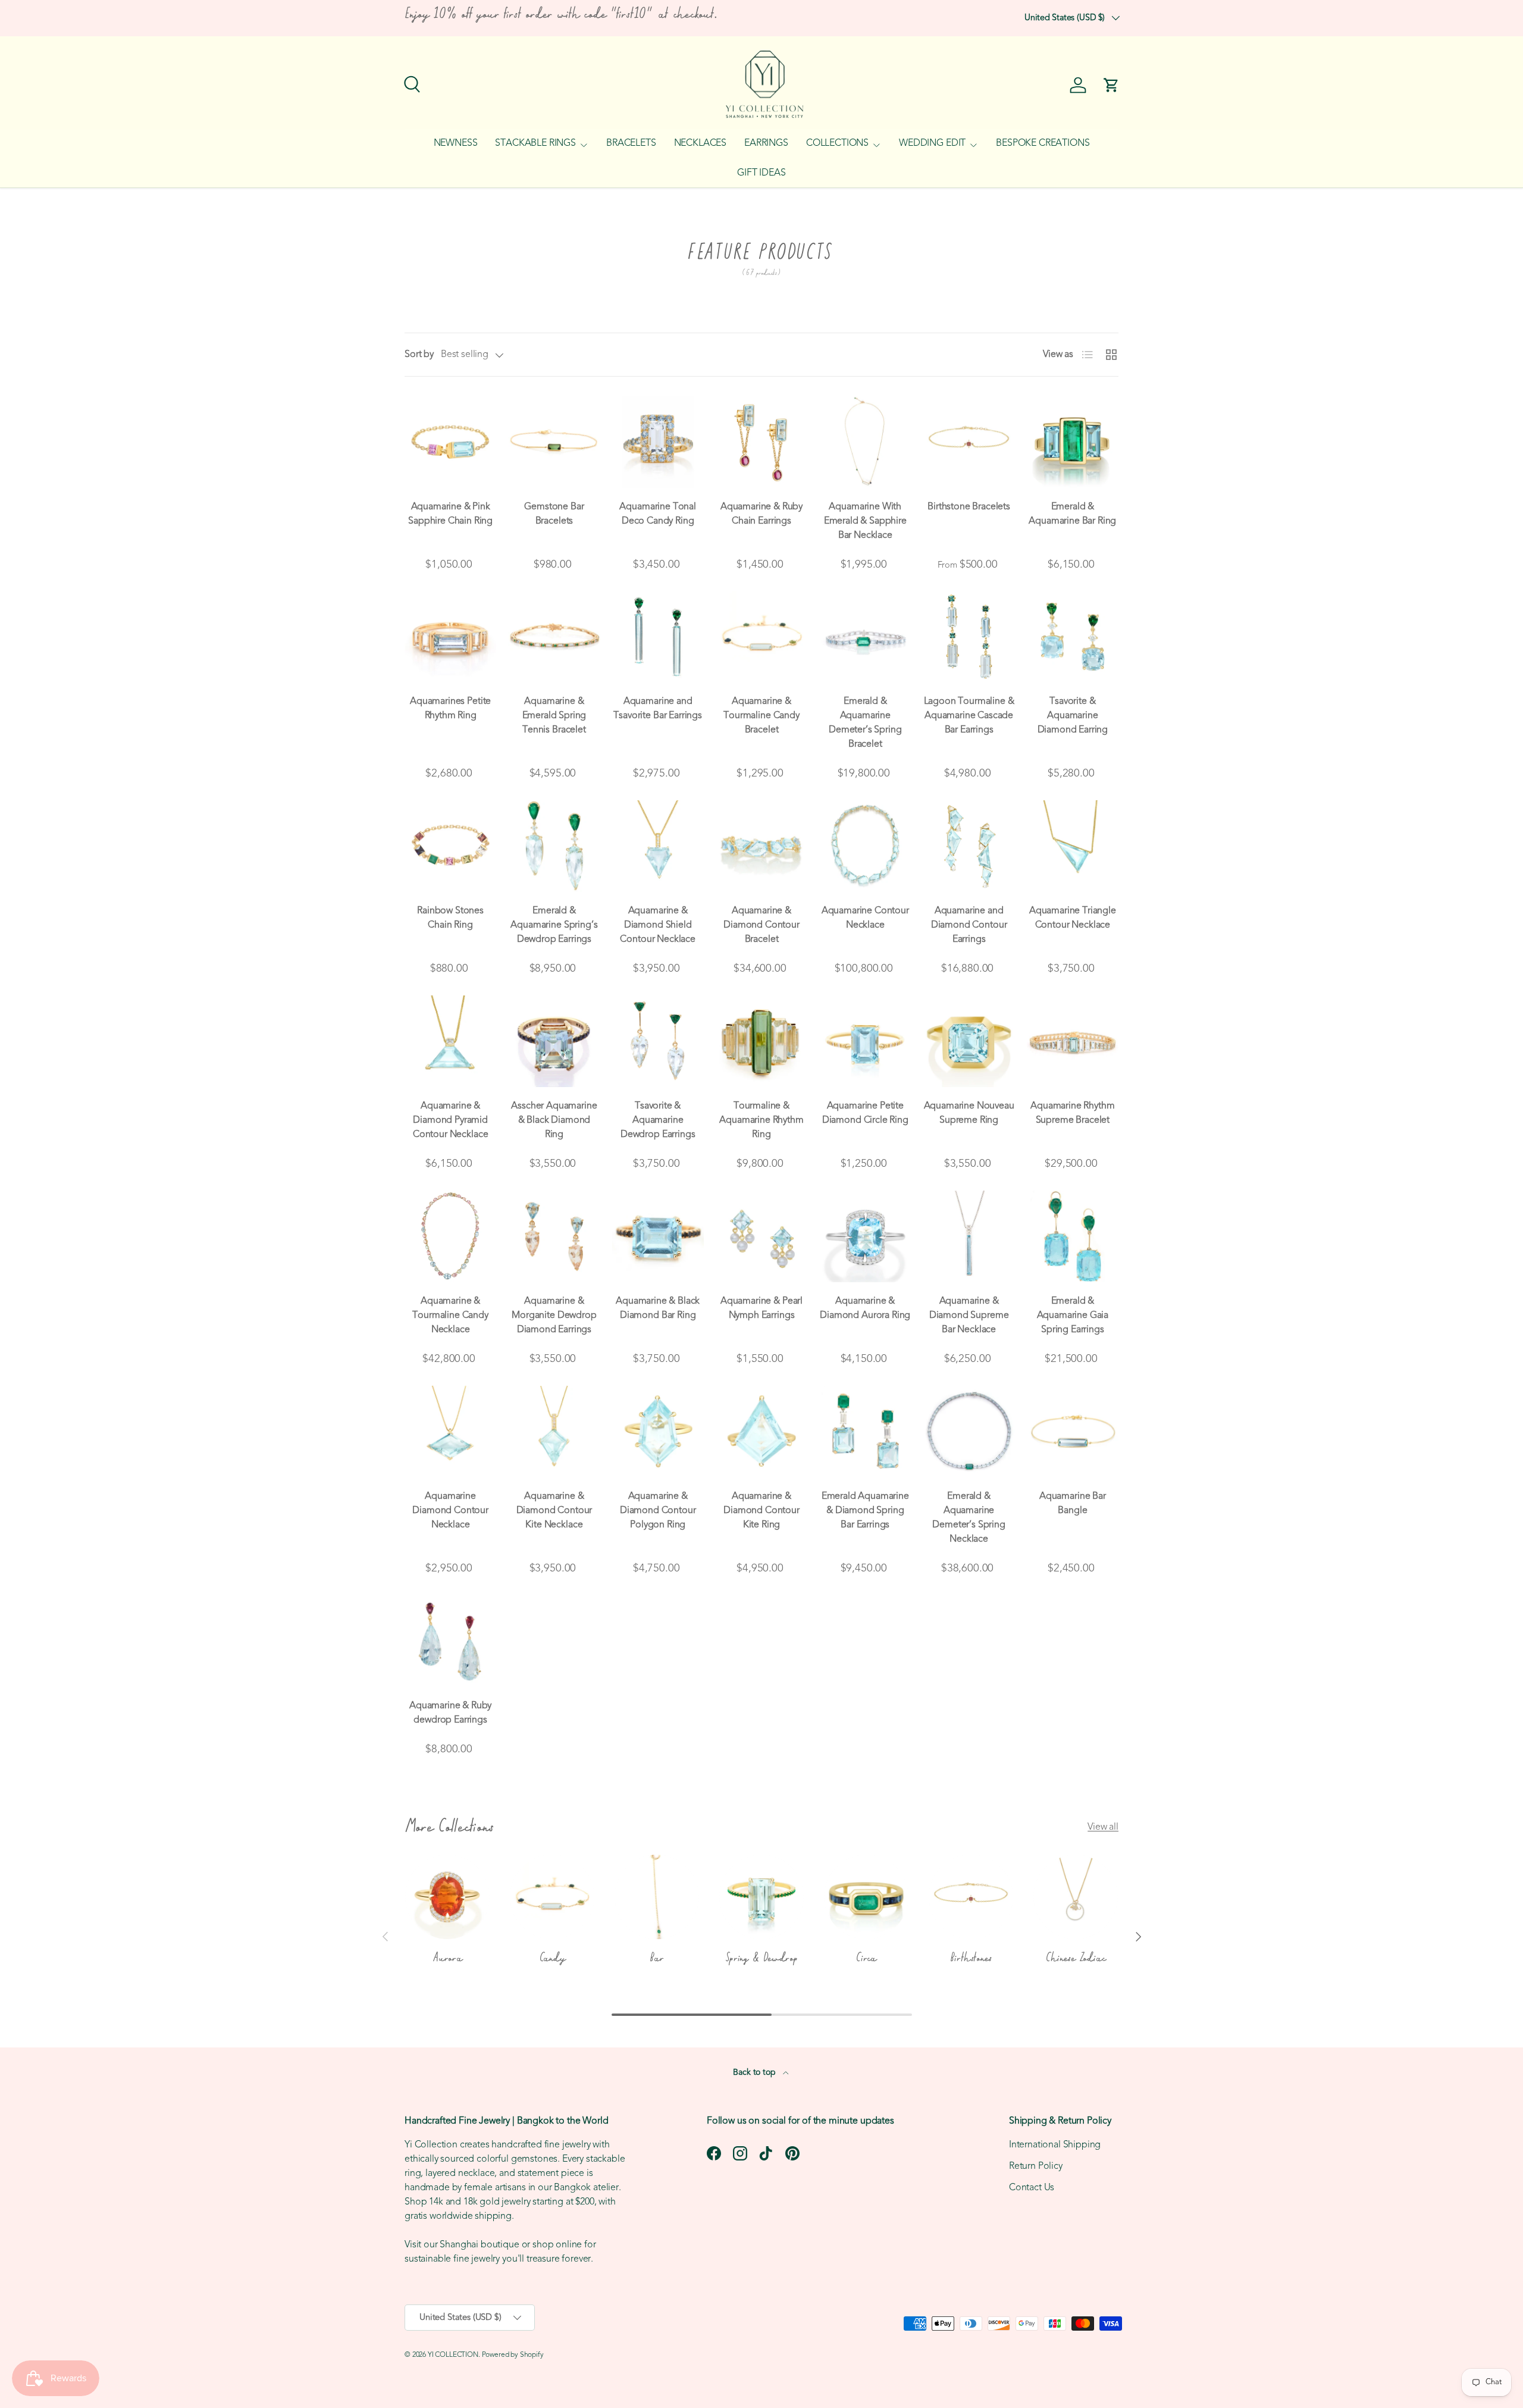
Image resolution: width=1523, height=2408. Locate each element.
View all (1103, 1827)
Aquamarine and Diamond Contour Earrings (969, 925)
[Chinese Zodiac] (1076, 1897)
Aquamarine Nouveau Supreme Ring (969, 1113)
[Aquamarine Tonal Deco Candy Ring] (658, 441)
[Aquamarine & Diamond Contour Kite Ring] (761, 1432)
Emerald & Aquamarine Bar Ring (1072, 514)
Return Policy (1036, 2166)
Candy (552, 1958)
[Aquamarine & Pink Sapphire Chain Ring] (450, 441)
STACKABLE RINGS (535, 143)
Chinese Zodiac (1075, 1958)
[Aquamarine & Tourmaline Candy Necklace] (450, 1236)
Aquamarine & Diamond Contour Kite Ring (761, 1511)
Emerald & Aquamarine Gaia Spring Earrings (1073, 1316)
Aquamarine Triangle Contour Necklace (1073, 918)
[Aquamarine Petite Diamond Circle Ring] (865, 1041)
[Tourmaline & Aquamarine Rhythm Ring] (761, 1041)
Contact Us (1032, 2188)
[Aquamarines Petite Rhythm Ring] (450, 637)
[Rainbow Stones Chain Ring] (450, 846)
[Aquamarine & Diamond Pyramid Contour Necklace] (450, 1041)
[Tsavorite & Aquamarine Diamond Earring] (1073, 637)
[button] (1111, 85)
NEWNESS (456, 143)
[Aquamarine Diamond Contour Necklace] (450, 1432)
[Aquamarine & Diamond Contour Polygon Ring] (658, 1432)
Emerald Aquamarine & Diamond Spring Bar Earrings (865, 1511)
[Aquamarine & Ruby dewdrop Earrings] (450, 1641)
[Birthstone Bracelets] (969, 441)
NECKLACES (701, 143)
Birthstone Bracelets (969, 507)
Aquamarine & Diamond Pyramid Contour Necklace (450, 1120)
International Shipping (1055, 2145)
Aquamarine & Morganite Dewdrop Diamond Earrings (554, 1316)
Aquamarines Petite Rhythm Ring (450, 709)
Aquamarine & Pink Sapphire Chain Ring (450, 514)
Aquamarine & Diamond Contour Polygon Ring (658, 1511)
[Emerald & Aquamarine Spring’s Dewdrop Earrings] (554, 846)
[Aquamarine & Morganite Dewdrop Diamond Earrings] (554, 1236)
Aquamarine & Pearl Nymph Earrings (761, 1308)
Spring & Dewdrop (761, 1958)
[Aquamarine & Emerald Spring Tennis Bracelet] (554, 637)
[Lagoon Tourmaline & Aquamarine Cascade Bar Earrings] (969, 637)
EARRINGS (766, 143)
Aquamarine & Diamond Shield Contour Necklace (657, 925)
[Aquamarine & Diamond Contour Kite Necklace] (554, 1432)
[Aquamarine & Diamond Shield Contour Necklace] (658, 846)
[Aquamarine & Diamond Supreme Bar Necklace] (969, 1236)
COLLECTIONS (837, 143)
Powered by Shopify (513, 2355)
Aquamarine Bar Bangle (1073, 1504)
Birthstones (971, 1958)
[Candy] (552, 1897)
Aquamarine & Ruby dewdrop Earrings (450, 1713)
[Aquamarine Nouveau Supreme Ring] (969, 1041)
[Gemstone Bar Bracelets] (554, 441)
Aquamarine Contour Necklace (865, 918)
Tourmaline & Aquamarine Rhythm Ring (761, 1120)
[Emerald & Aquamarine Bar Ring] (1073, 441)
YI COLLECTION (453, 2355)
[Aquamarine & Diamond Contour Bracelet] (761, 846)
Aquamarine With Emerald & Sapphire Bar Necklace (865, 521)
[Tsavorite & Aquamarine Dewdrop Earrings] (658, 1041)
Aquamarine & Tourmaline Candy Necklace (450, 1316)
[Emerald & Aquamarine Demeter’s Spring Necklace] (969, 1432)
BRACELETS (631, 143)
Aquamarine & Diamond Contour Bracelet (761, 925)
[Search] (410, 83)
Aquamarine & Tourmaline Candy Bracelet (761, 716)
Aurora (447, 1958)
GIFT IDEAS (761, 173)
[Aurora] (447, 1897)
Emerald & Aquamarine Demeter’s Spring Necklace (969, 1518)
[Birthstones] (971, 1897)
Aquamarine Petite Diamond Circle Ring (865, 1113)
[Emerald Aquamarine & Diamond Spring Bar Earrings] (865, 1432)
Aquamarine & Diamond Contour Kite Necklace (554, 1511)
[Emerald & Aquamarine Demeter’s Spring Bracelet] (865, 637)
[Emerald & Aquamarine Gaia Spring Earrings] (1073, 1236)
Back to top (755, 2073)
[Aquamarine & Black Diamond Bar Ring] (658, 1236)
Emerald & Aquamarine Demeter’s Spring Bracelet (865, 723)
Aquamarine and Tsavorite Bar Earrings (657, 709)
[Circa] (866, 1897)
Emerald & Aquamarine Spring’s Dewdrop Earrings (554, 925)
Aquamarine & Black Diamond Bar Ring (658, 1308)
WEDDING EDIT (932, 143)
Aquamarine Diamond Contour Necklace (450, 1511)
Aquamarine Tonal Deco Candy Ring (657, 514)
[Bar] (657, 1897)
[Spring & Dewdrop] (761, 1897)
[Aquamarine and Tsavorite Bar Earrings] (658, 637)
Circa (866, 1958)
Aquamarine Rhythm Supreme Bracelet (1072, 1113)
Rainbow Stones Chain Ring (450, 918)
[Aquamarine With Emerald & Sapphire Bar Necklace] (865, 441)
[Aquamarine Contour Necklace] (865, 846)
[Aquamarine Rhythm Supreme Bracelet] (1073, 1041)
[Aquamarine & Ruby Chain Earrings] (761, 441)
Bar (656, 1958)
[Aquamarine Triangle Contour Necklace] (1073, 846)
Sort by (419, 355)
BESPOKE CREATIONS (1043, 143)
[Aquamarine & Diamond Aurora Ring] (865, 1236)
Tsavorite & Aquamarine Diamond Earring (1073, 716)
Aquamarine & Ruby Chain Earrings (761, 514)
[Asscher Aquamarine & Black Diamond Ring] (554, 1041)
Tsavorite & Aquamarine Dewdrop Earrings (658, 1120)
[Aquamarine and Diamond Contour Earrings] (969, 846)
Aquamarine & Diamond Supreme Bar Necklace (969, 1316)
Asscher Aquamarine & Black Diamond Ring (554, 1120)
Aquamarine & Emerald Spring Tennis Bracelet (554, 716)
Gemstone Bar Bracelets (554, 514)
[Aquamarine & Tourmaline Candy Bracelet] (761, 637)
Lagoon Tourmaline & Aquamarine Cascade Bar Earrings (969, 716)
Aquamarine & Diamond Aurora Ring (865, 1308)
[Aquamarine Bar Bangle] (1073, 1432)
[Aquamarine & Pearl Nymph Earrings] (761, 1236)
